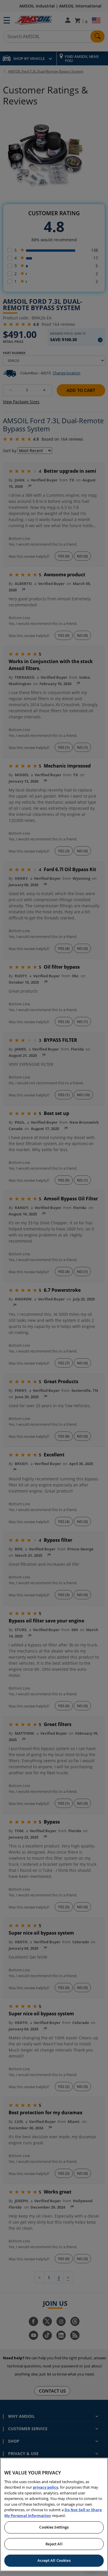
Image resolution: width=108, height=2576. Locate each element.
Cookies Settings (54, 2527)
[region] (54, 2515)
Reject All (54, 2544)
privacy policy (46, 2487)
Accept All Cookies (54, 2560)
